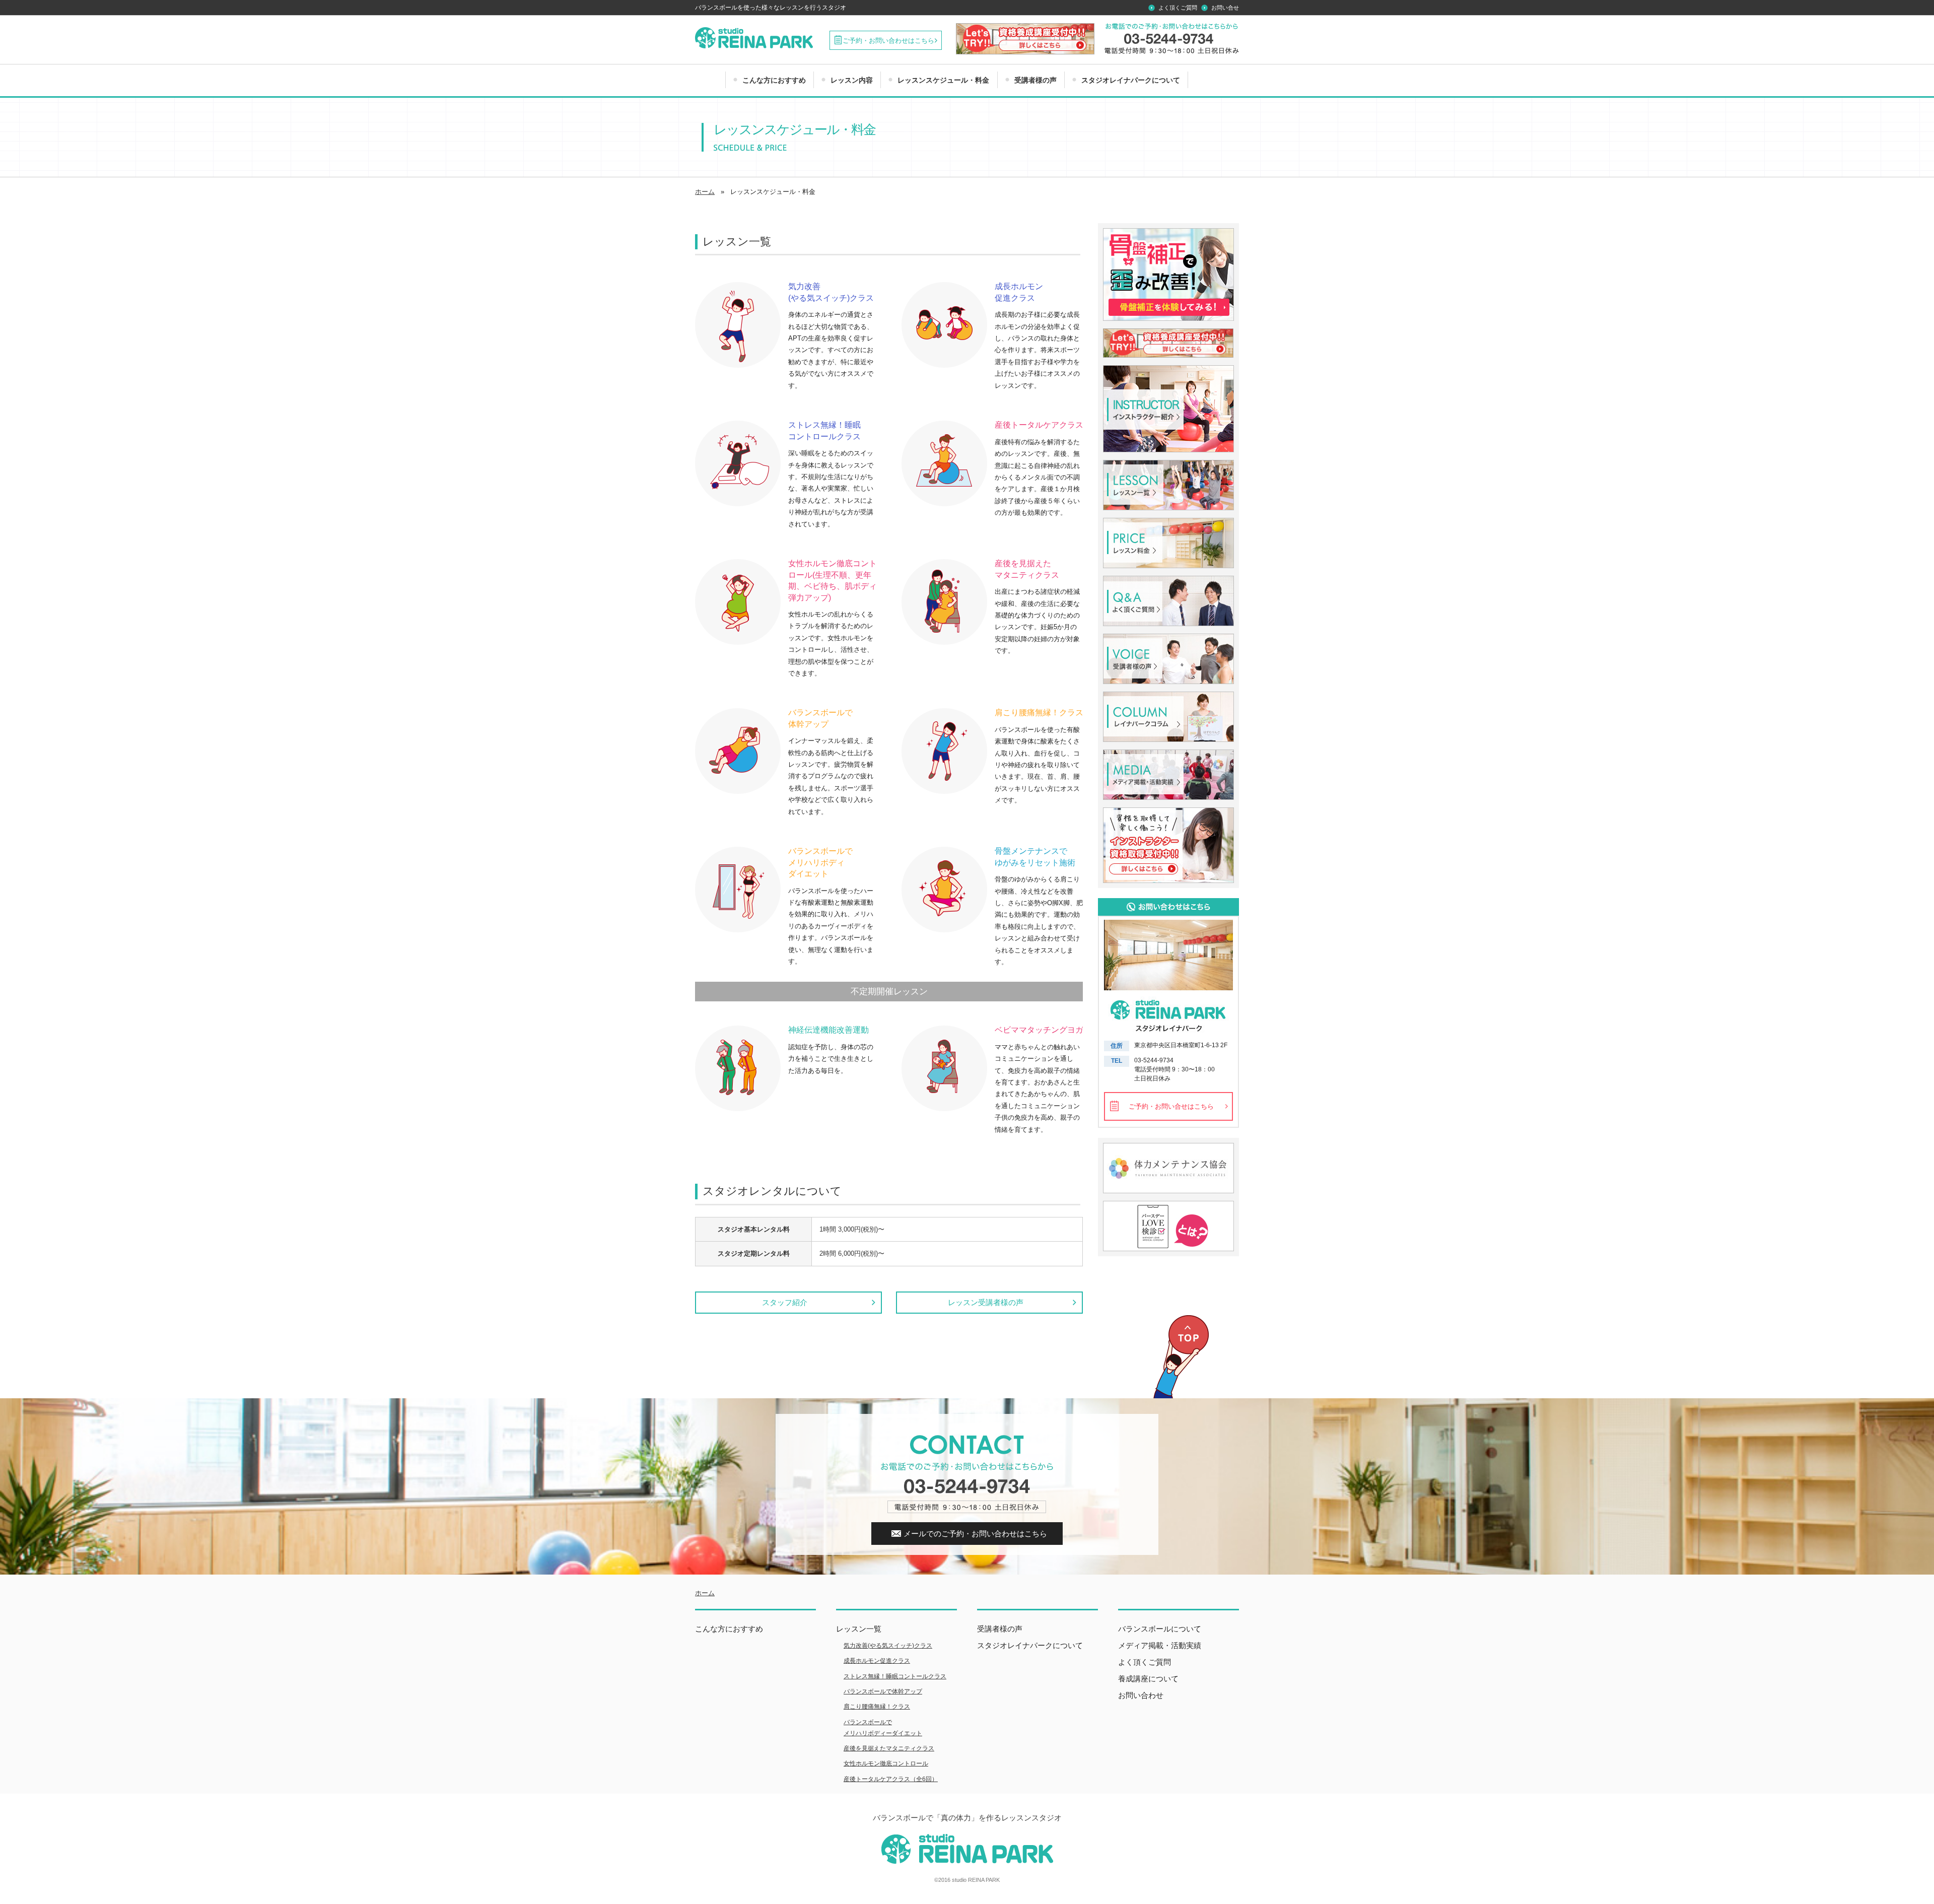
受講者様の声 (1035, 80)
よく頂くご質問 (1178, 8)
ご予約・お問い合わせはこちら (888, 41)
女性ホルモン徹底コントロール (886, 1763)
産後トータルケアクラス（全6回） (891, 1779)
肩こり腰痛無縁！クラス (877, 1707)
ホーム (705, 1593)
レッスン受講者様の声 (986, 1302)
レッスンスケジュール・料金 (943, 80)
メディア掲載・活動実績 (1160, 1645)
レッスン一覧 (859, 1629)
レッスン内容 (852, 80)
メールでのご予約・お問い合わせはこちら (975, 1534)
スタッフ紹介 (785, 1302)
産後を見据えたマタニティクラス (889, 1748)
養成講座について (1148, 1679)
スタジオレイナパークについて (1131, 80)
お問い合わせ (1141, 1695)
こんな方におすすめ (774, 80)
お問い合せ (1225, 8)
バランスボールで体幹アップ (883, 1691)
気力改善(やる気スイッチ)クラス (888, 1646)
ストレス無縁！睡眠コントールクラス (895, 1676)
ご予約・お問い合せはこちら (1171, 1106)
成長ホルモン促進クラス (877, 1661)
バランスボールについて (1160, 1629)
